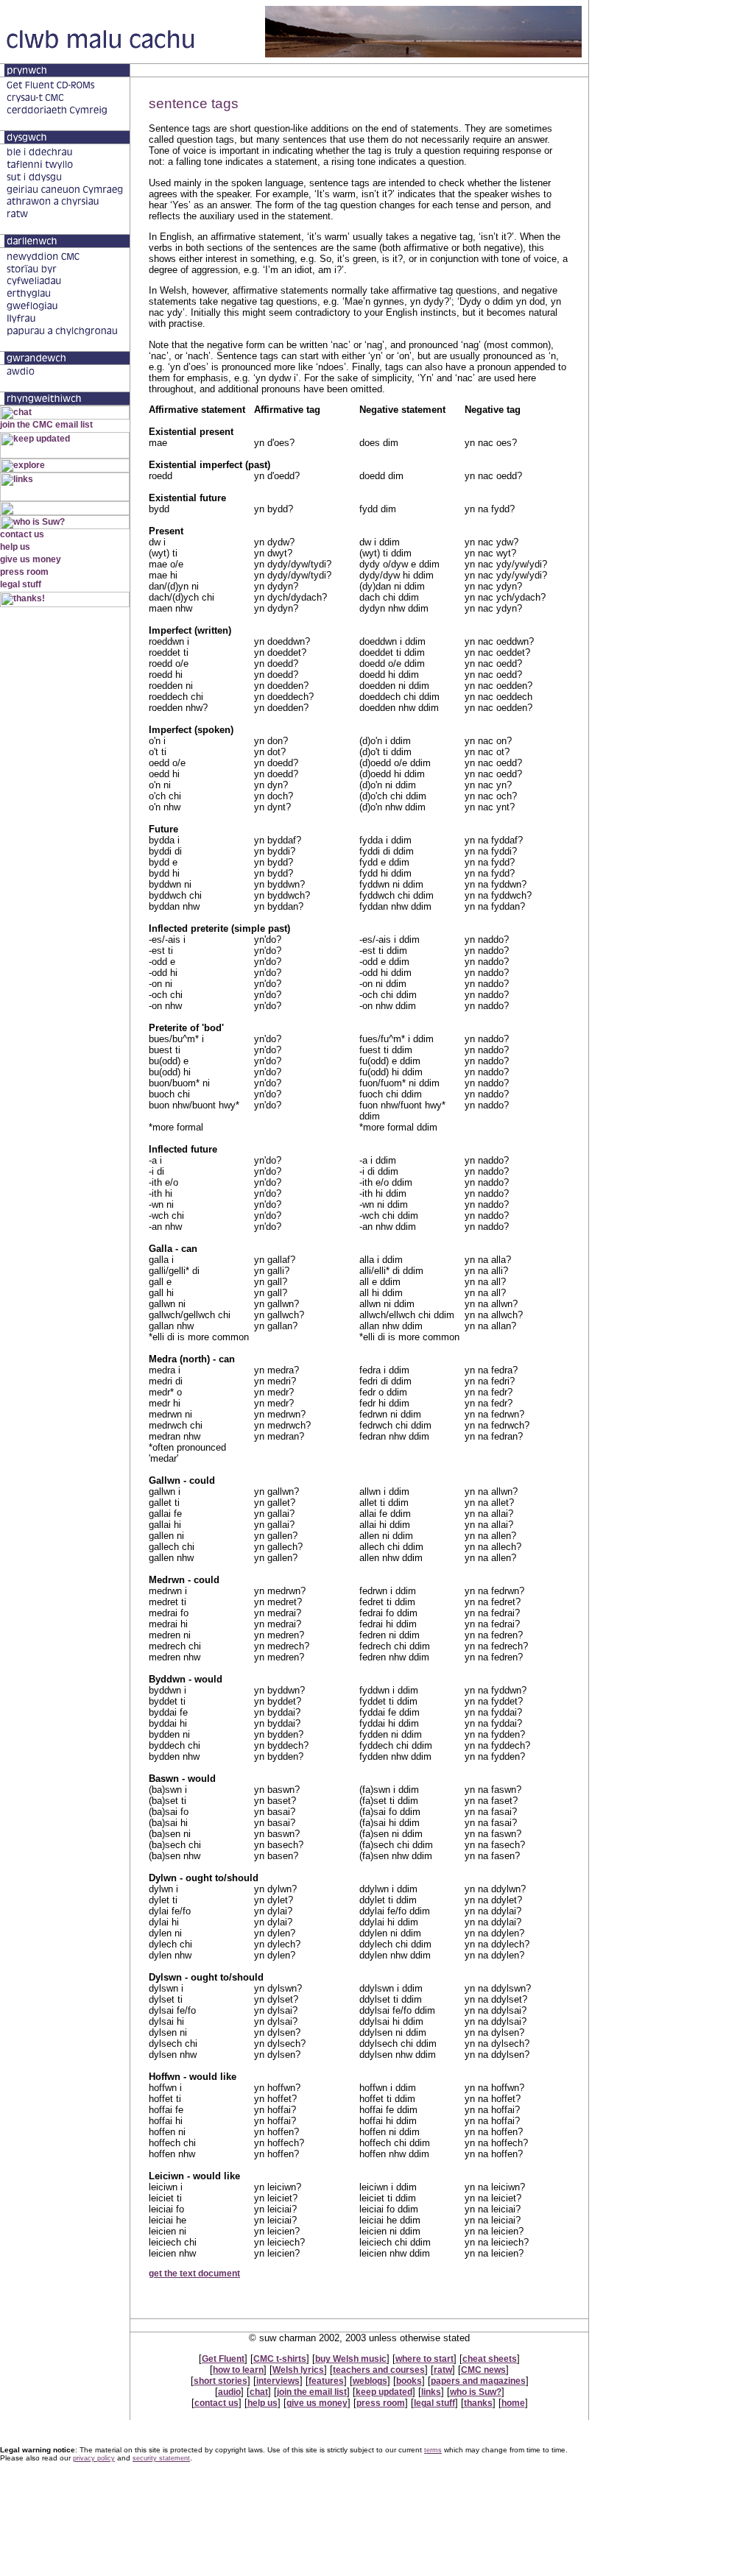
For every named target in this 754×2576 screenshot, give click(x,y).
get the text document (194, 2274)
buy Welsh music (351, 2359)
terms (433, 2450)
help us (263, 2403)
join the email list (312, 2392)
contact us (216, 2403)
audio (229, 2392)
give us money (317, 2403)
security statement (161, 2458)
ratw (443, 2370)
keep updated (384, 2392)
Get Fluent (223, 2359)
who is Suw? (476, 2392)
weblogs (370, 2381)
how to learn (238, 2370)
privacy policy (94, 2458)
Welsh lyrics (298, 2370)
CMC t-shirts (280, 2359)
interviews (278, 2381)
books (409, 2381)
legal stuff (434, 2403)
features (326, 2381)
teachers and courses (379, 2370)
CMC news (483, 2370)
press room (381, 2403)
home (513, 2403)
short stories (221, 2381)
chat (259, 2392)
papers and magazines (478, 2381)
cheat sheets (490, 2359)
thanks (478, 2403)
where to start (424, 2359)
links (431, 2392)
